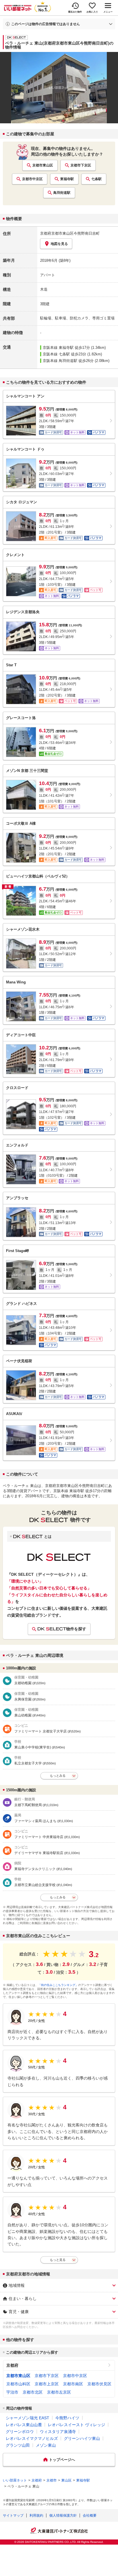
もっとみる (58, 1776)
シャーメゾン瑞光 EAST (27, 2418)
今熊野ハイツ (67, 2418)
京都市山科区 (18, 2384)
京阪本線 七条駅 (56, 354)
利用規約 (36, 2515)
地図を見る (59, 244)
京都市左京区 (59, 2392)
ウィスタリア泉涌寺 (58, 2432)
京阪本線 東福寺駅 (58, 348)
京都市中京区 (32, 179)
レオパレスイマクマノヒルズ (32, 2438)
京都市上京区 (47, 2384)
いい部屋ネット (15, 2480)
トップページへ (62, 2460)
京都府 (12, 2365)
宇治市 (12, 2392)
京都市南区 (73, 2384)
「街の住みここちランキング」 (58, 1985)
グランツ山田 (18, 2445)
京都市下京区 (81, 165)
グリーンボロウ (20, 2432)
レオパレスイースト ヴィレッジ (76, 2425)
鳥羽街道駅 (62, 193)
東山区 (66, 2480)
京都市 (52, 2480)
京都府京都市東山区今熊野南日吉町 (70, 233)
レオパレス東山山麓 (24, 2425)
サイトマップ (13, 2515)
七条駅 (97, 179)
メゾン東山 (46, 2445)
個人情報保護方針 (63, 2515)
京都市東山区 (43, 165)
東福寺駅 (67, 179)
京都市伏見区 (99, 2384)
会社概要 (90, 2515)
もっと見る (58, 2260)
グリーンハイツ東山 (82, 2438)
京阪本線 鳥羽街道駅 (60, 361)
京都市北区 (33, 2392)
